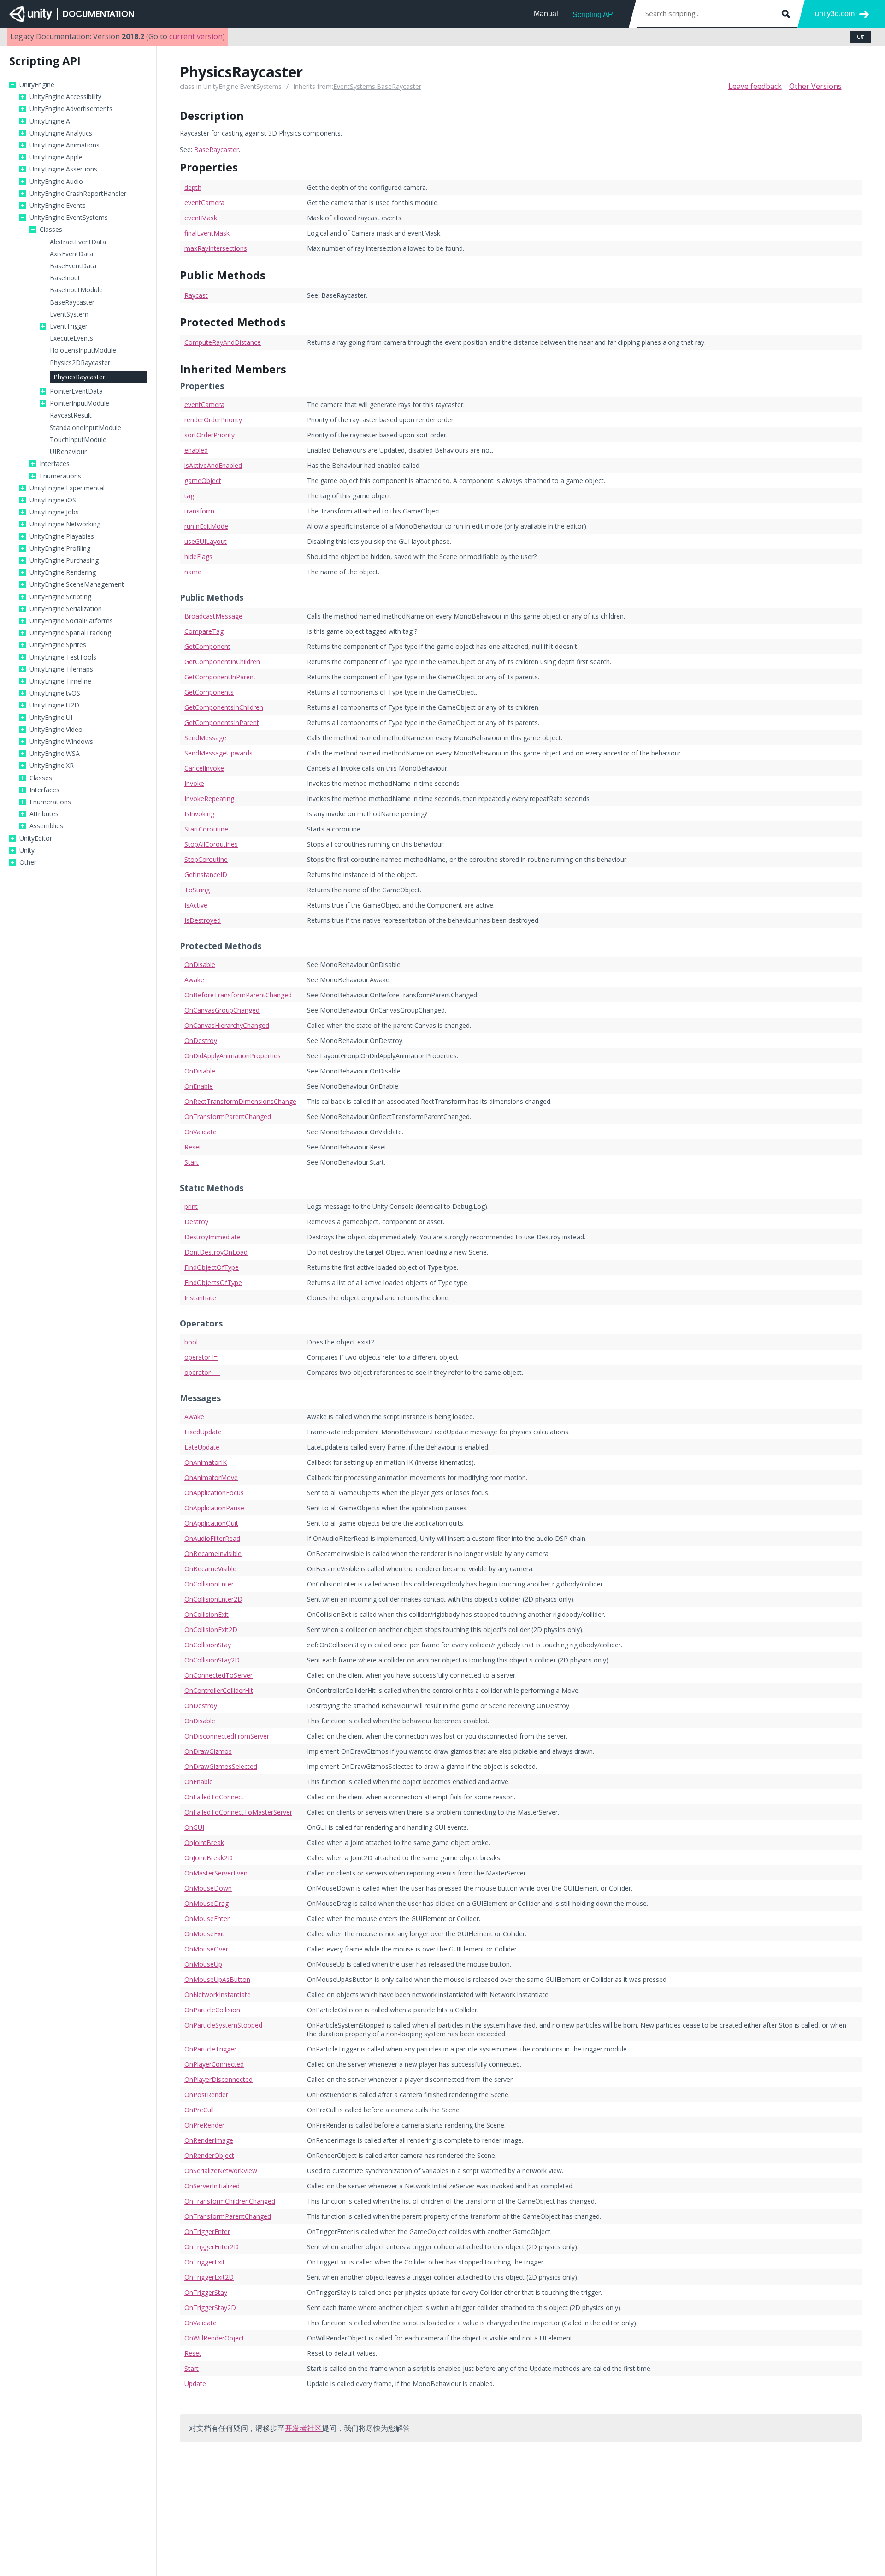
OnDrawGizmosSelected (221, 1766)
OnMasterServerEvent (217, 1873)
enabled (196, 450)
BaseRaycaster (72, 302)
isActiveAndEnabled (213, 465)
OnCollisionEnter (209, 1584)
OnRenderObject (209, 2155)
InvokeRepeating (209, 799)
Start (192, 1162)
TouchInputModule (78, 440)
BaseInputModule (76, 290)
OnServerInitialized (212, 2186)
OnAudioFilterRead (212, 1538)
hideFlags (198, 557)
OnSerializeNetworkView (221, 2171)
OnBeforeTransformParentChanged (238, 995)
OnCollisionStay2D (212, 1660)
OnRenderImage (209, 2140)
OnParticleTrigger (210, 2049)
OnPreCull (199, 2110)
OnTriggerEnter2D (212, 2247)
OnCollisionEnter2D (213, 1599)
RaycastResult (71, 415)
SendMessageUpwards (218, 753)
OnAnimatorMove (211, 1477)
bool (191, 1342)
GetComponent (207, 646)
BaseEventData (73, 266)
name (193, 572)
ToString (197, 890)
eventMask (201, 218)
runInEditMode (206, 526)
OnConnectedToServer (218, 1675)
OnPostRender (206, 2095)
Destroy (196, 1222)
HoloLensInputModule (83, 350)
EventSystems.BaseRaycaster (377, 86)
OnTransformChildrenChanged (230, 2201)
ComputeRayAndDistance (223, 342)
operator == (202, 1372)
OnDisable (200, 964)
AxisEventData (71, 254)
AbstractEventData (78, 242)
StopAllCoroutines (211, 844)
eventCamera (204, 203)
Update (195, 2384)
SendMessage (205, 738)
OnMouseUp (203, 1964)
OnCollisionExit (206, 1614)
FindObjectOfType (212, 1267)
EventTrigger (69, 326)
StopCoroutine (206, 859)
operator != (201, 1357)
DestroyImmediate (212, 1237)
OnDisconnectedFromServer (227, 1736)
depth (193, 187)
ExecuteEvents (71, 338)
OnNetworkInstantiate (218, 1995)
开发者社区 (303, 2428)
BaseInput (65, 278)
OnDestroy (201, 1040)
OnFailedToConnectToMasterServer (238, 1812)
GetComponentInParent (220, 677)
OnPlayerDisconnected (218, 2079)
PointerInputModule (80, 403)
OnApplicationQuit (211, 1523)
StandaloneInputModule (86, 428)
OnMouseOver (206, 1949)
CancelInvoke (204, 768)
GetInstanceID (206, 875)
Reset (193, 1147)
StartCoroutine (206, 829)
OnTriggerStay (206, 2292)
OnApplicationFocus (214, 1493)
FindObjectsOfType (213, 1282)
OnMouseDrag (206, 1903)
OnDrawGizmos (208, 1751)
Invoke (194, 783)
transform (199, 511)
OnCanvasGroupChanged (222, 1010)
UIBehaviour (68, 452)
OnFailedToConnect (214, 1797)
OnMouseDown (208, 1888)
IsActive (196, 905)
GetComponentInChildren (222, 662)
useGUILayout (206, 541)
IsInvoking (199, 814)
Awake (194, 980)
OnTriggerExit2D (209, 2277)
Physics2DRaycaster (80, 363)
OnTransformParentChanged (228, 1117)
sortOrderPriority (209, 435)
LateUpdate (202, 1447)
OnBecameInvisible (213, 1553)
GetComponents (209, 692)
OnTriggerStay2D (210, 2308)
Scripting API (594, 15)
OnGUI (194, 1827)
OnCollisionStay (208, 1645)
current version (196, 36)
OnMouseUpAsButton (217, 1979)
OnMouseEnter (207, 1919)
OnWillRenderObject (214, 2338)
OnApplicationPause (214, 1508)
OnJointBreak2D (209, 1858)
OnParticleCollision (212, 2010)
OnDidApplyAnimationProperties (233, 1056)
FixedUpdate (203, 1432)
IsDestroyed (203, 920)
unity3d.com (835, 14)
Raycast (196, 295)
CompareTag (204, 631)
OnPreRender (204, 2125)
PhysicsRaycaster (79, 377)
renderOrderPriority (213, 420)
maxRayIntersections (216, 248)
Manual (546, 14)
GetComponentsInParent (222, 722)
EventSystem (69, 314)
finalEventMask (207, 233)
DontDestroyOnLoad (216, 1252)
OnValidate (201, 1132)
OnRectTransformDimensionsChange (240, 1101)
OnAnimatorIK (206, 1462)
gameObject (203, 480)
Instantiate (200, 1298)
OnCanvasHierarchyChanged (227, 1025)
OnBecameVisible (210, 1569)
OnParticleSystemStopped (223, 2025)
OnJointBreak (204, 1842)
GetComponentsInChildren (224, 707)
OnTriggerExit (205, 2262)
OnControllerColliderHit (219, 1690)
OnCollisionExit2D (211, 1630)
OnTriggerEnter (207, 2231)
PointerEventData (76, 391)
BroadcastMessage (213, 616)
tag (189, 496)
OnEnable (199, 1086)
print (191, 1206)
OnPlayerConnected (214, 2064)
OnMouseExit (204, 1934)
